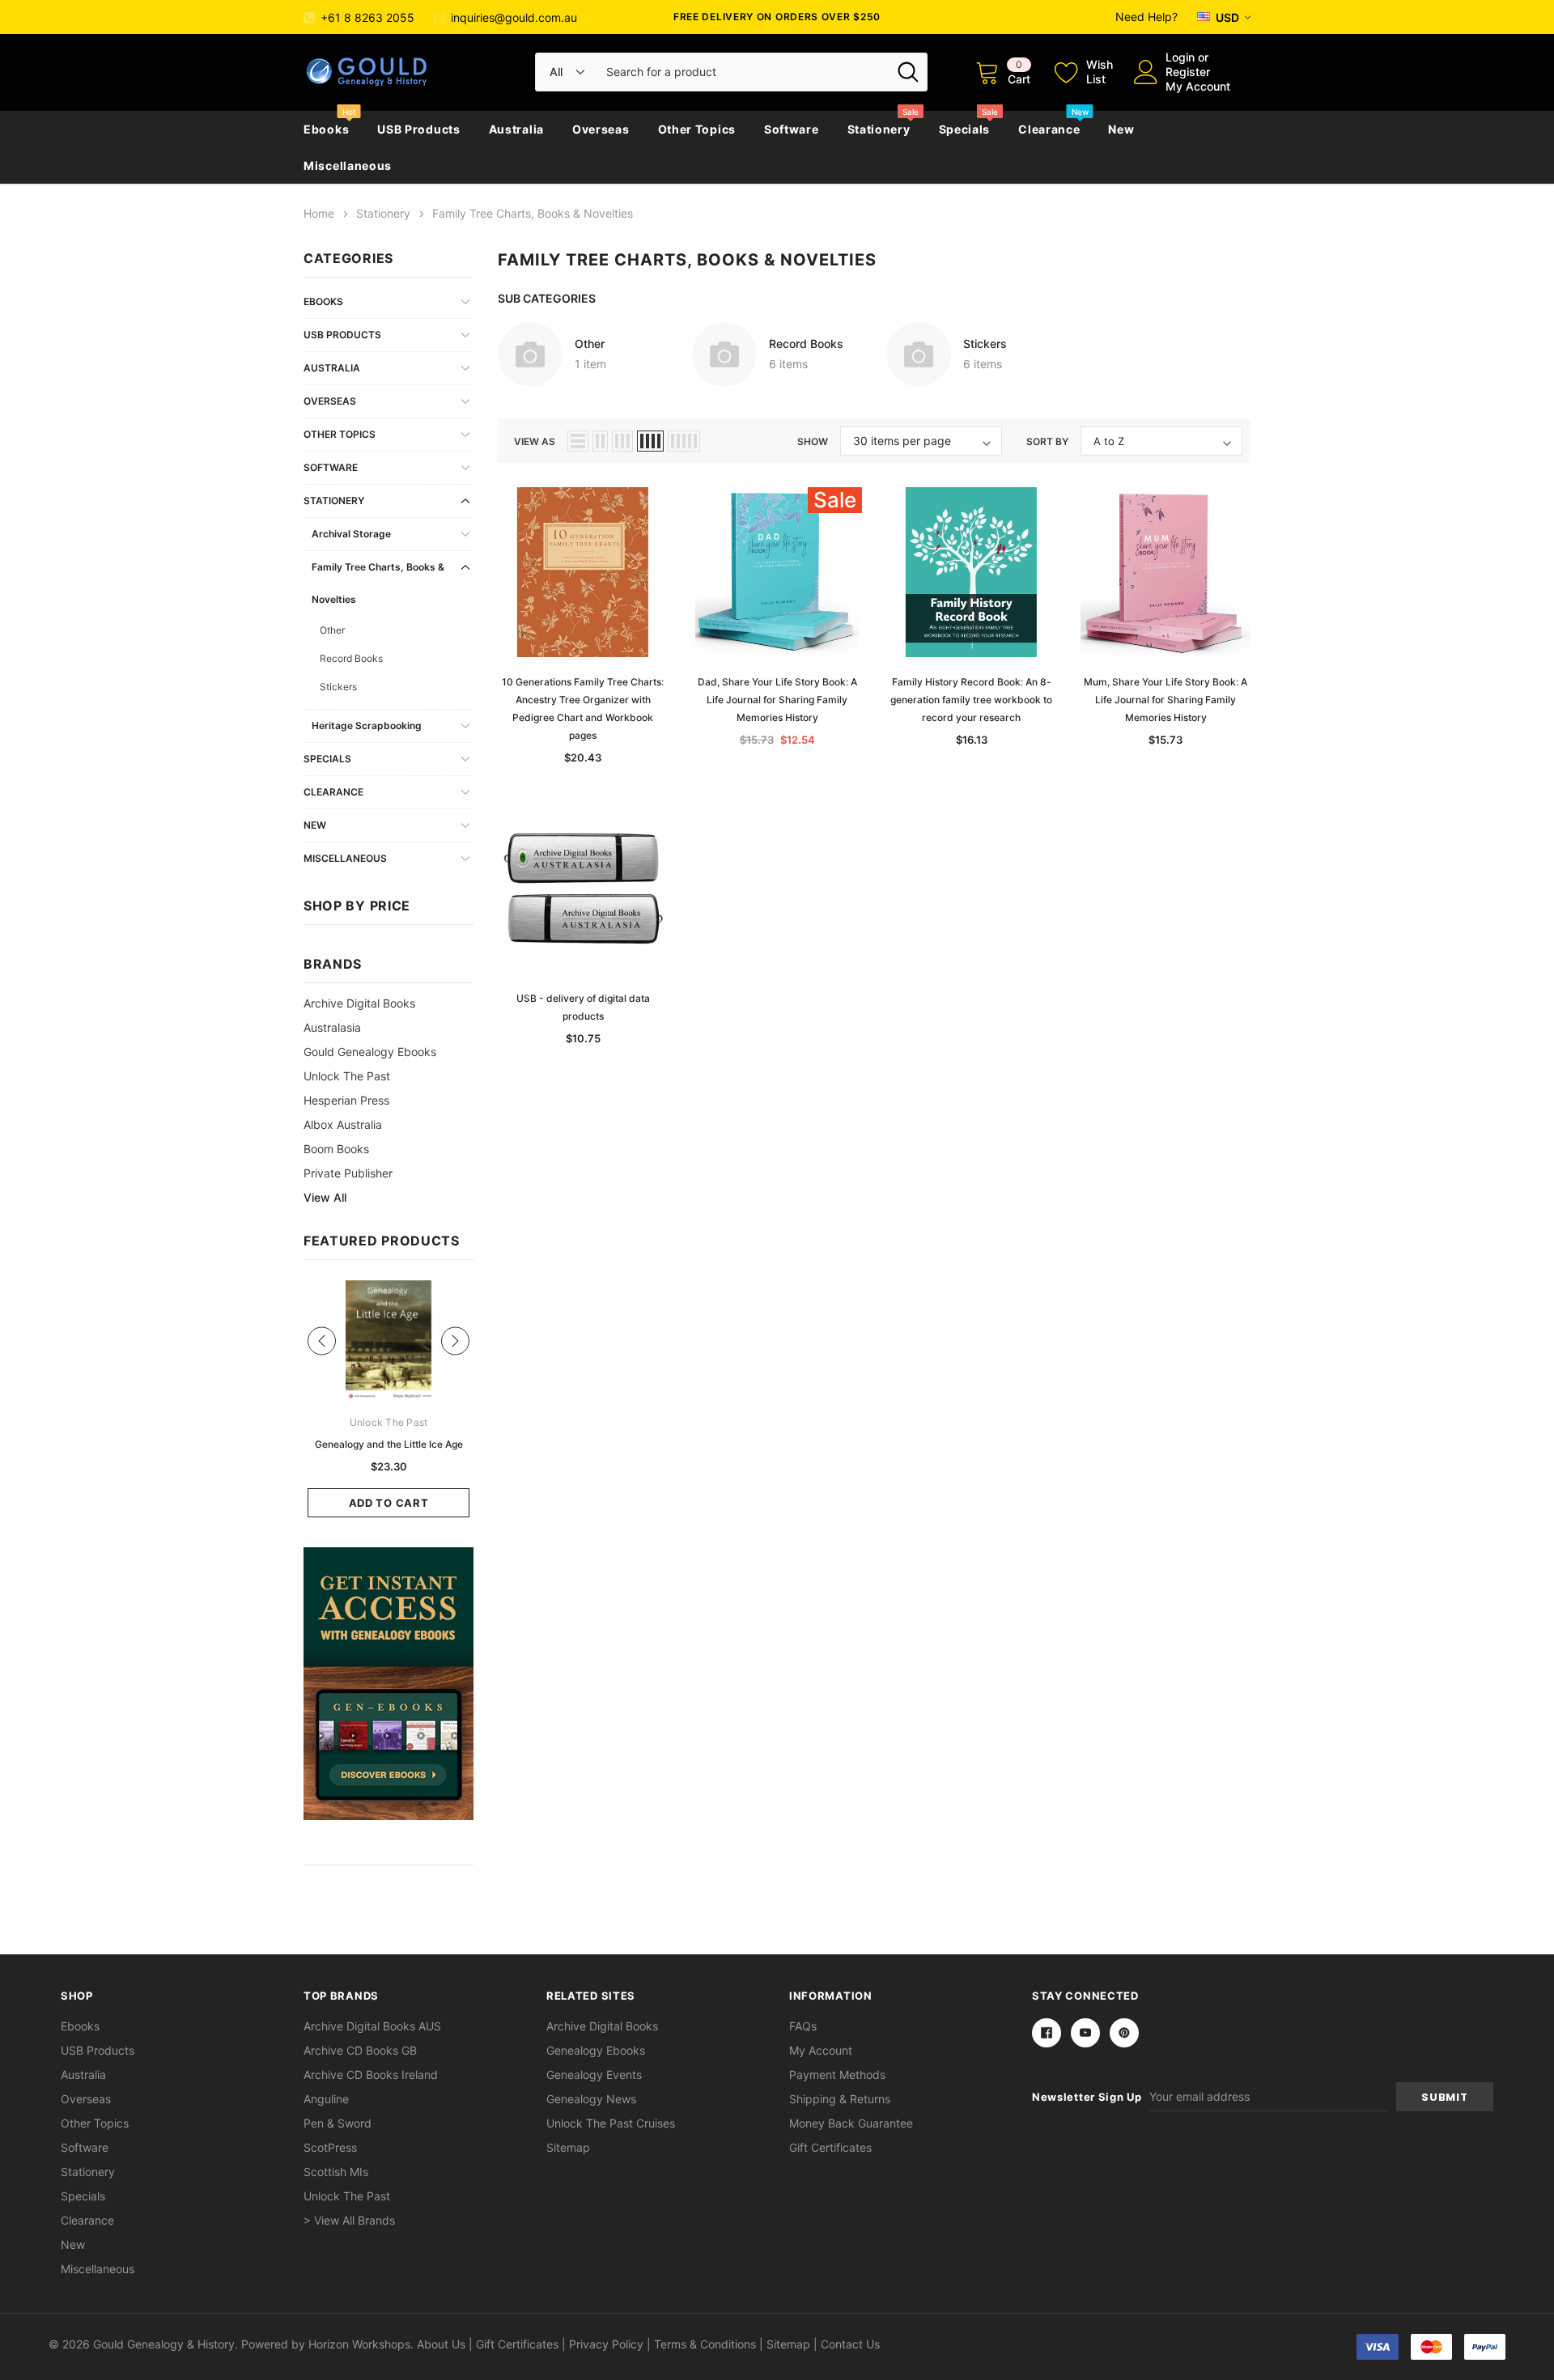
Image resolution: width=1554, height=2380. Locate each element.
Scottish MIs (336, 2172)
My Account (1198, 86)
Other (332, 630)
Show (813, 441)
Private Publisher (348, 1173)
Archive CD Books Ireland (371, 2075)
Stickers (338, 687)
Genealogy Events (594, 2075)
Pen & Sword (338, 2123)
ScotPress (330, 2147)
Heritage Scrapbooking (367, 725)
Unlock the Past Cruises (611, 2123)
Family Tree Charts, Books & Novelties (378, 583)
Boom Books (336, 1149)
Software (792, 129)
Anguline (326, 2099)
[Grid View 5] (684, 441)
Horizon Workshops (359, 2344)
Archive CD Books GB (360, 2050)
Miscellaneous (348, 165)
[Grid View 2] (600, 441)
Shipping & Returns (840, 2099)
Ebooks (326, 129)
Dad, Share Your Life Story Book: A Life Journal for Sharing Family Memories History (777, 700)
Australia (516, 129)
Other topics (697, 129)
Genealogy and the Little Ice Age (389, 1444)
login (1180, 57)
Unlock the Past (347, 1076)
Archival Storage (351, 534)
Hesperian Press (346, 1100)
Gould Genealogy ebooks (370, 1052)
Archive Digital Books (602, 2026)
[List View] (578, 441)
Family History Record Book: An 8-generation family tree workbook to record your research (971, 700)
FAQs (803, 2026)
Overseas (601, 129)
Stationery (879, 129)
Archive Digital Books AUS (372, 2026)
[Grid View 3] (622, 441)
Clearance (1049, 129)
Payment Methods (837, 2075)
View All (325, 1197)
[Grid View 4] (650, 441)
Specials (965, 129)
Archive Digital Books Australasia (359, 1015)
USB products (418, 129)
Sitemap (568, 2147)
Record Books (351, 658)
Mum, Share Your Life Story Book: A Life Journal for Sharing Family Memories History (1165, 700)
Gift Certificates (830, 2147)
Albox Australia (343, 1124)
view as (535, 441)
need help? (1146, 17)
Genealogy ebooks (596, 2050)
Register (1188, 72)
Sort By (1047, 441)
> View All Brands (349, 2220)
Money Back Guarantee (851, 2123)
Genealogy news (591, 2099)
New (1121, 129)
